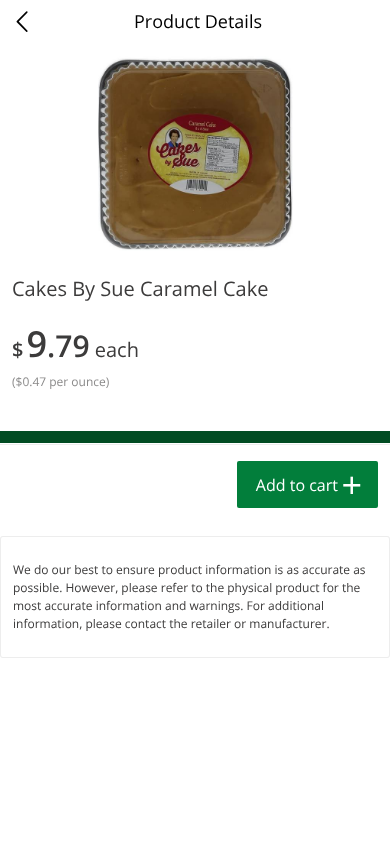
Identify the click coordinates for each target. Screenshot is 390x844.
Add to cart (297, 485)
